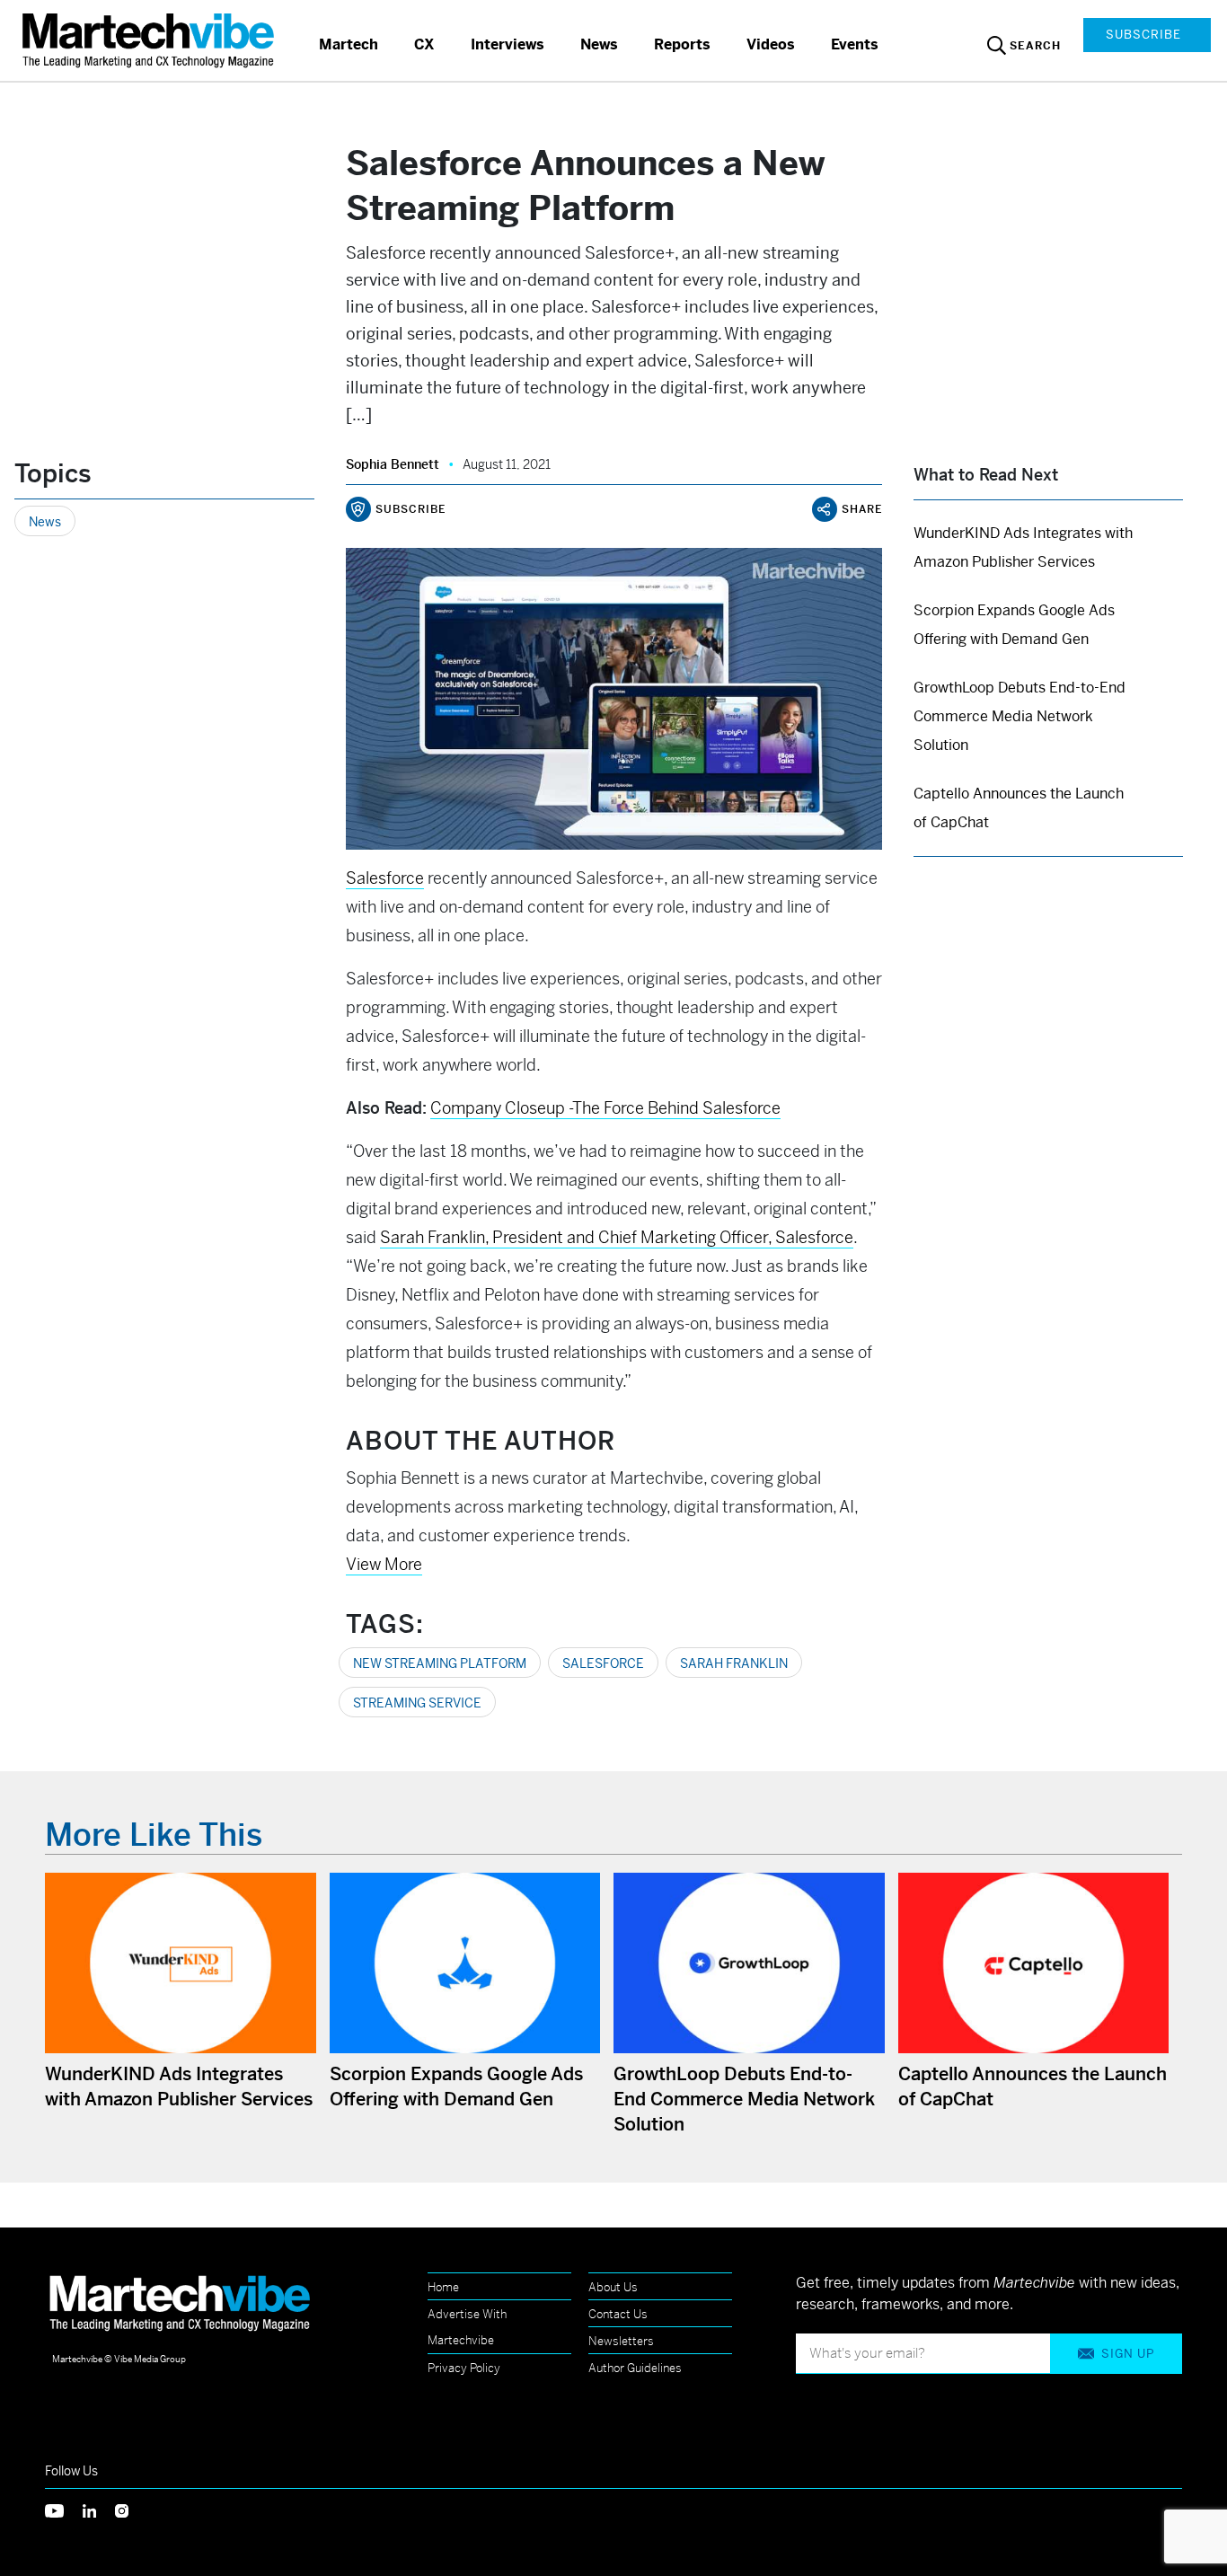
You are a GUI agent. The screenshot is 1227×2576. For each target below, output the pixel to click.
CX (424, 44)
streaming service (417, 1703)
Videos (771, 44)
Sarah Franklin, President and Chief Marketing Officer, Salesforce (617, 1237)
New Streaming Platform (440, 1663)
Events (855, 44)
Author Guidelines (635, 2368)
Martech (349, 44)
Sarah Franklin (734, 1663)
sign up (1128, 2354)
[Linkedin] (99, 2510)
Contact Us (618, 2314)
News (599, 44)
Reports (682, 44)
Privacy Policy (464, 2368)
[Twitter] (64, 2510)
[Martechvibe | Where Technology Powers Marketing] (150, 40)
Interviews (508, 44)
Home (443, 2287)
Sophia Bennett (393, 464)
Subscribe (1143, 35)
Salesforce (385, 878)
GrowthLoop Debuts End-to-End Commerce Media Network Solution (1020, 716)
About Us (613, 2287)
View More (384, 1564)
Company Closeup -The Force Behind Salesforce (605, 1108)
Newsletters (621, 2341)
